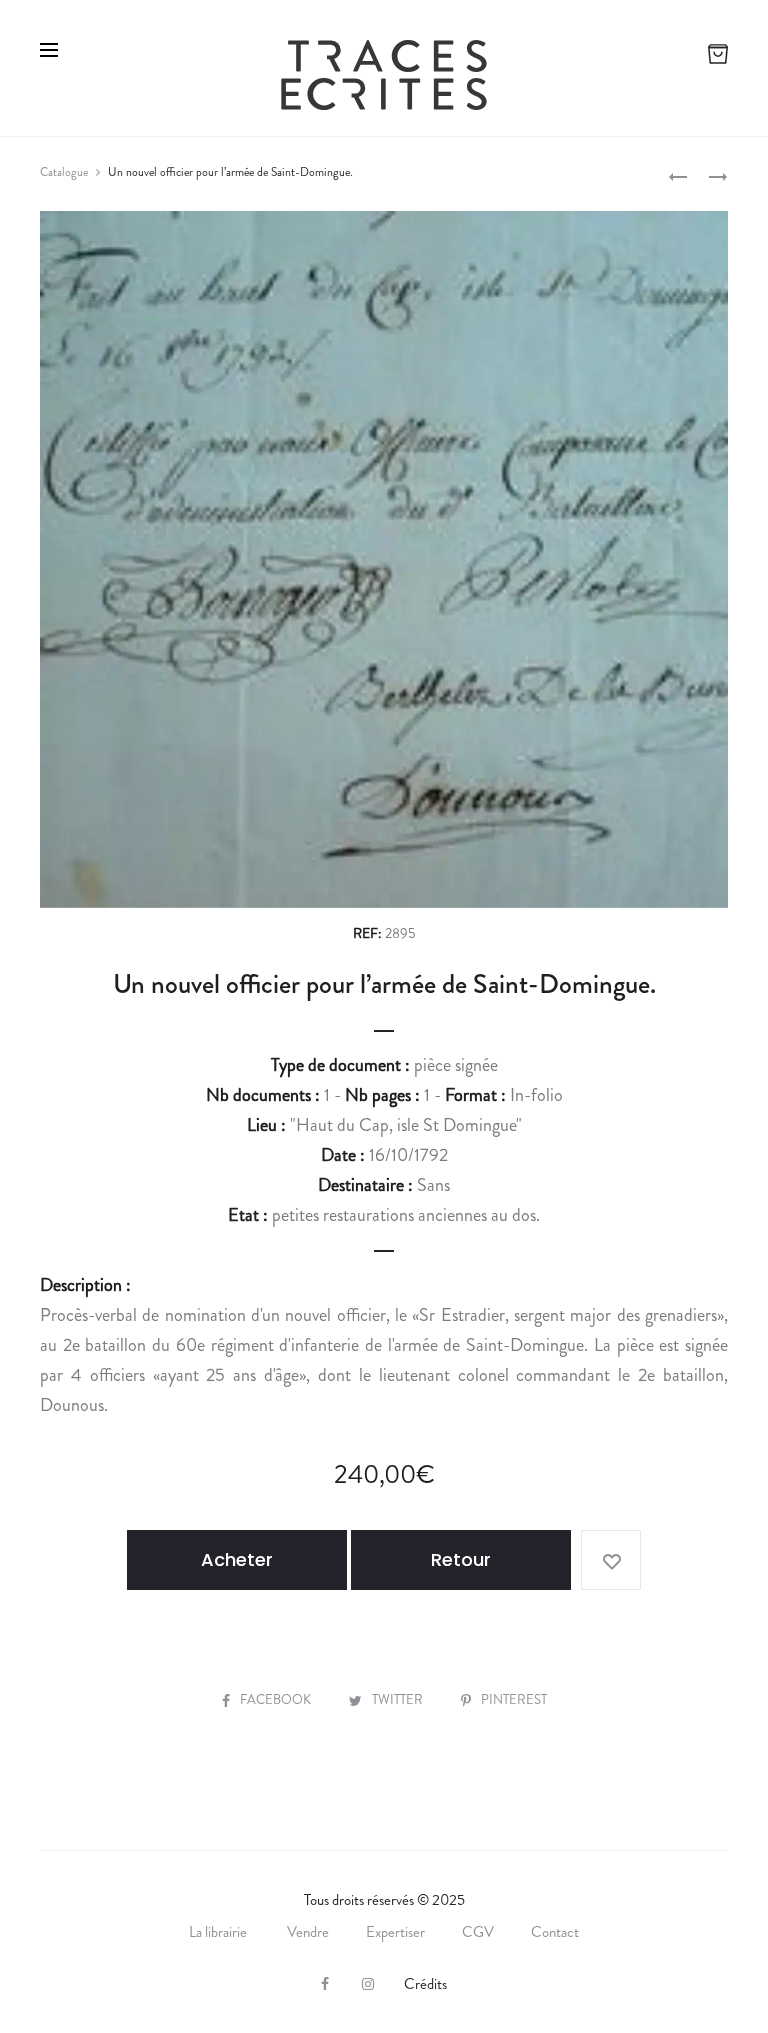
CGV (478, 1932)
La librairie (219, 1932)
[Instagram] (368, 1984)
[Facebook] (325, 1984)
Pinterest (514, 1699)
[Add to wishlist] (611, 1560)
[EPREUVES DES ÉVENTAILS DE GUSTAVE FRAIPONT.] (678, 175)
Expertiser (395, 1932)
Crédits (425, 1984)
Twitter (399, 1699)
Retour (461, 1559)
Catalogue (64, 172)
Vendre (308, 1932)
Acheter (237, 1559)
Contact (555, 1932)
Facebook (277, 1699)
